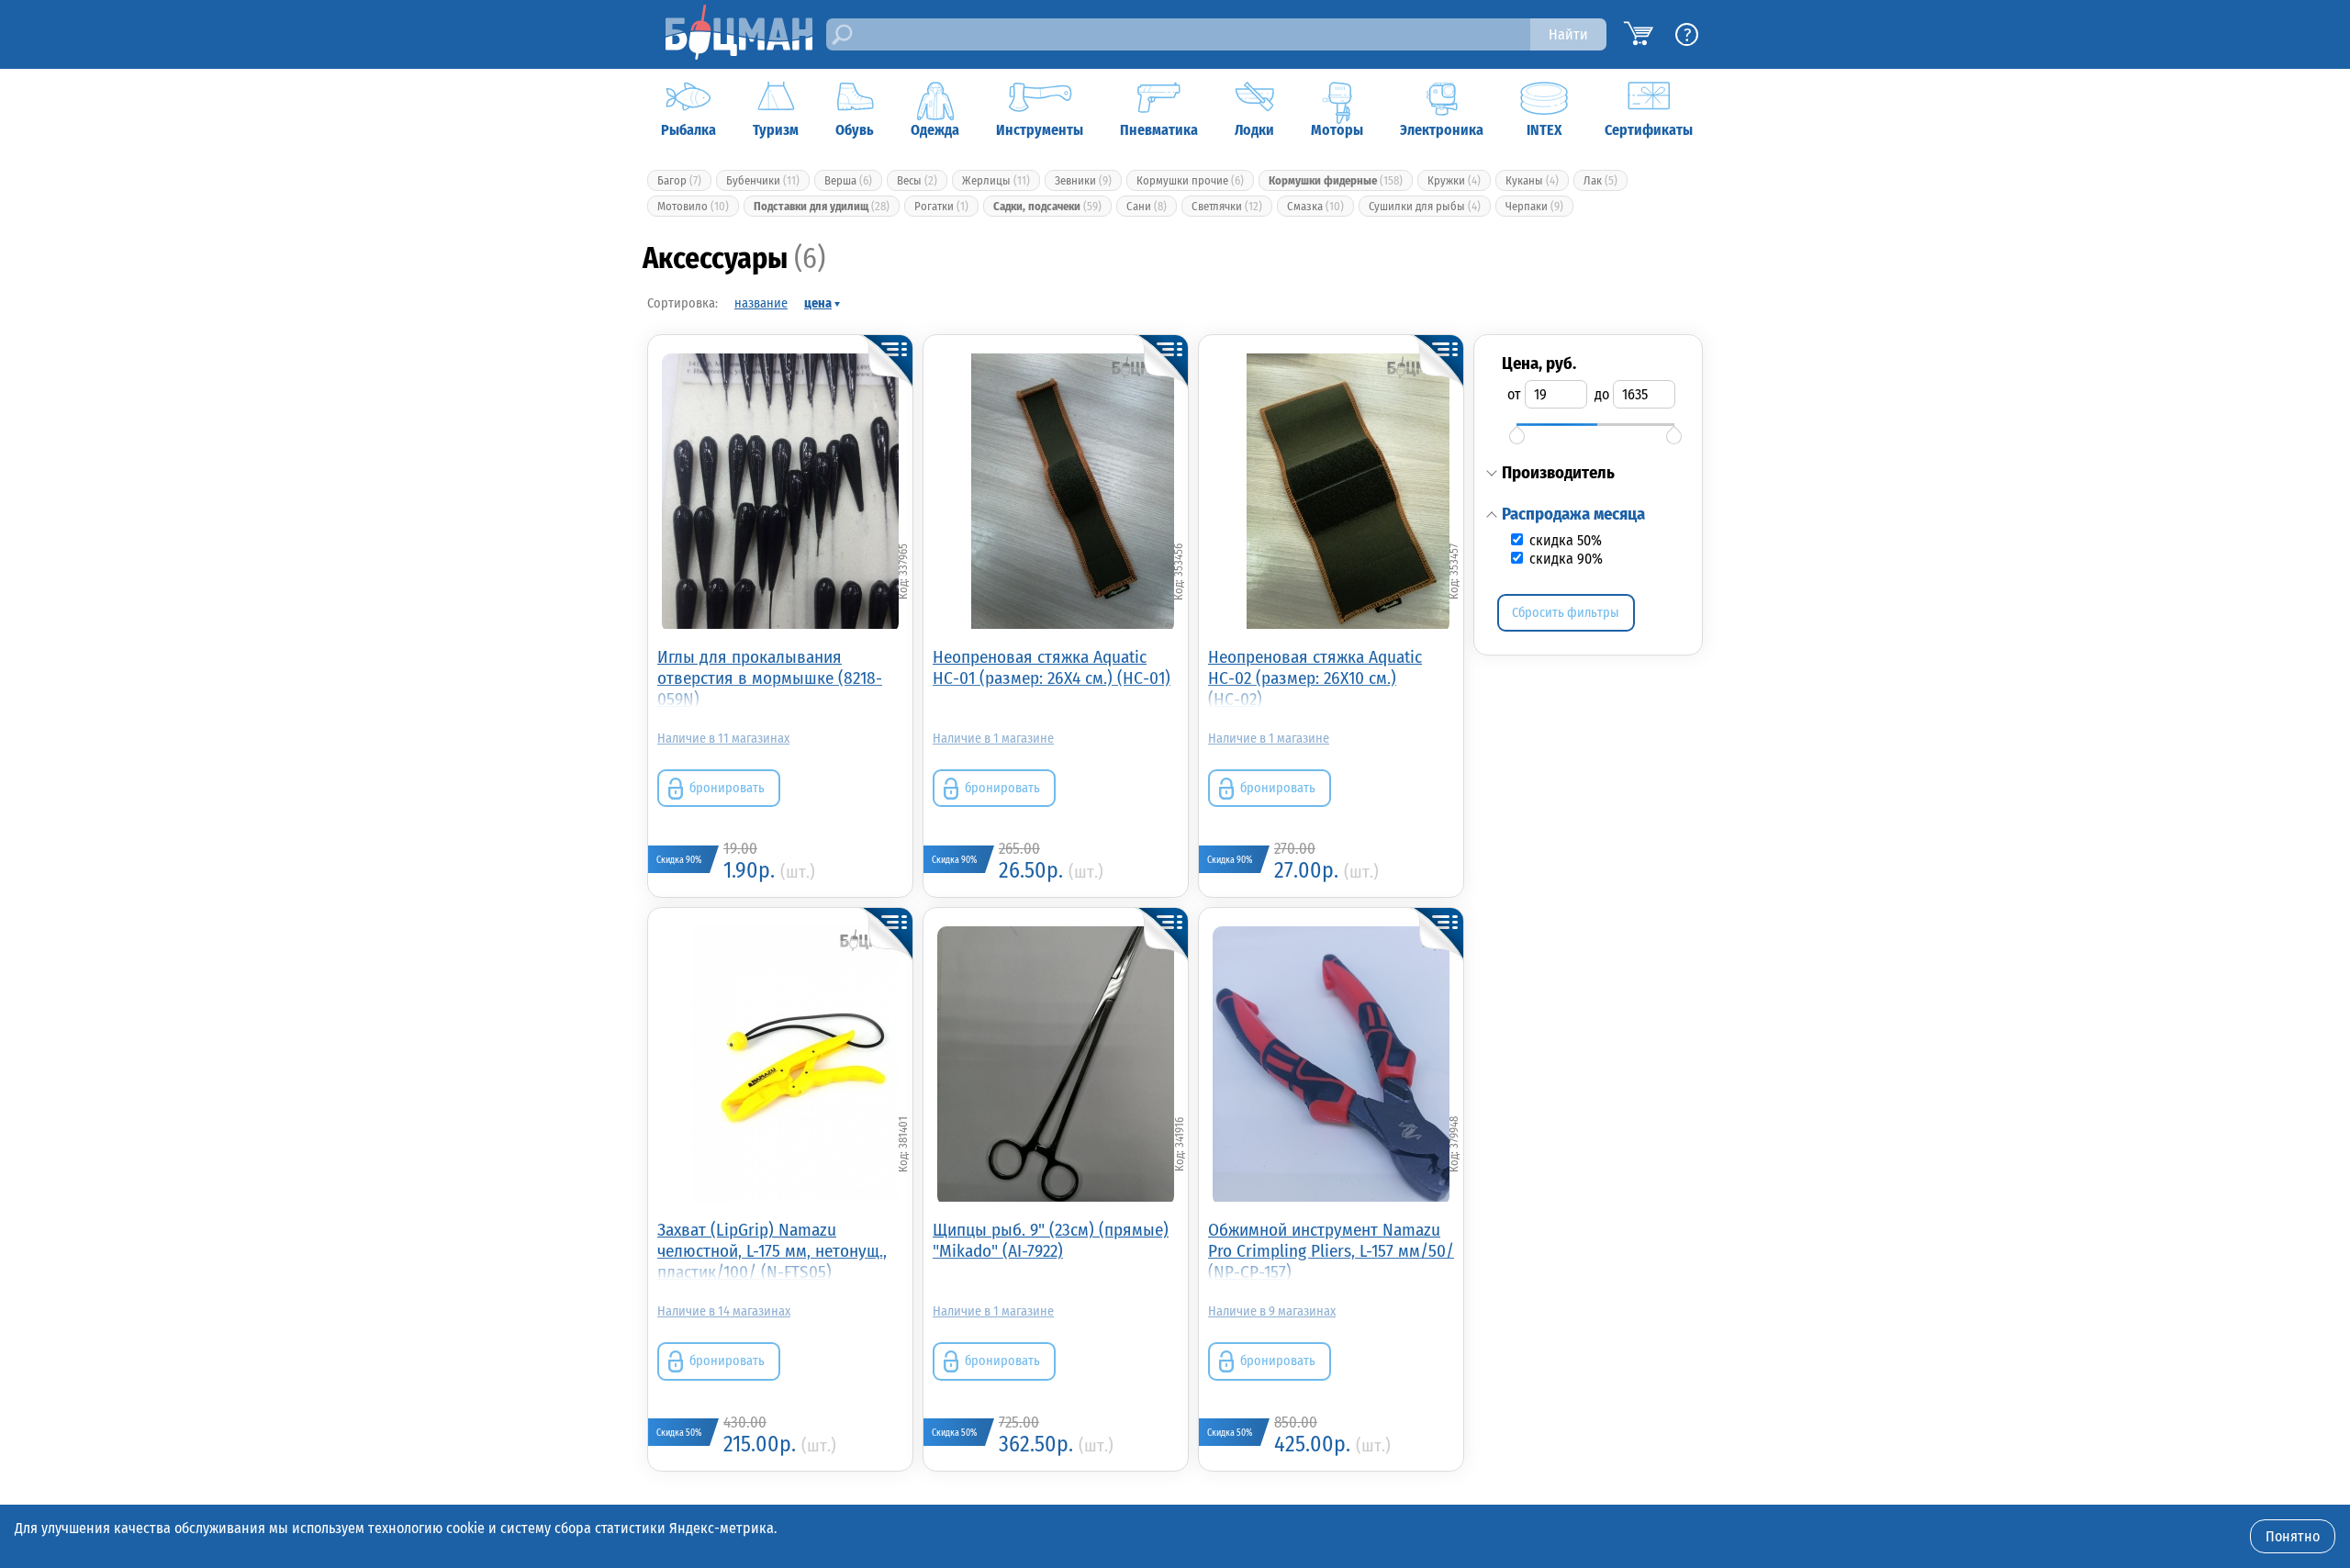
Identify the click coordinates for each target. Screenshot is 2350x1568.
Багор (679, 180)
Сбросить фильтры (1566, 613)
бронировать (727, 788)
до (1602, 394)
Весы (917, 180)
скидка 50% (1564, 540)
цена (818, 303)
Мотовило (693, 206)
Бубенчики (763, 180)
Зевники (1083, 180)
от (1514, 394)
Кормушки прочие (1190, 180)
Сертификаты (1649, 130)
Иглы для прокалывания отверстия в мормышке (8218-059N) (770, 677)
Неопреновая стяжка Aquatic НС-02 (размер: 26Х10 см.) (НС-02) (1315, 677)
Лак (1600, 180)
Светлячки (1227, 206)
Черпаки (1534, 206)
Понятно (2293, 1536)
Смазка (1315, 206)
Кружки (1454, 180)
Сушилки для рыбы (1425, 206)
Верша (848, 180)
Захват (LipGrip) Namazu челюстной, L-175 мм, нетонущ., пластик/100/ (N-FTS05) (772, 1250)
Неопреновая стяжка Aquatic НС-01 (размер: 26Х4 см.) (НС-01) (1052, 667)
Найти (1568, 34)
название (761, 303)
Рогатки (941, 206)
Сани (1147, 206)
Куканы (1532, 180)
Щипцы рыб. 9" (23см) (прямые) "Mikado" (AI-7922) (1051, 1240)
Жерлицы (996, 180)
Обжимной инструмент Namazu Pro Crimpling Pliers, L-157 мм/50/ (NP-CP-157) (1331, 1250)
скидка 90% (1564, 559)
